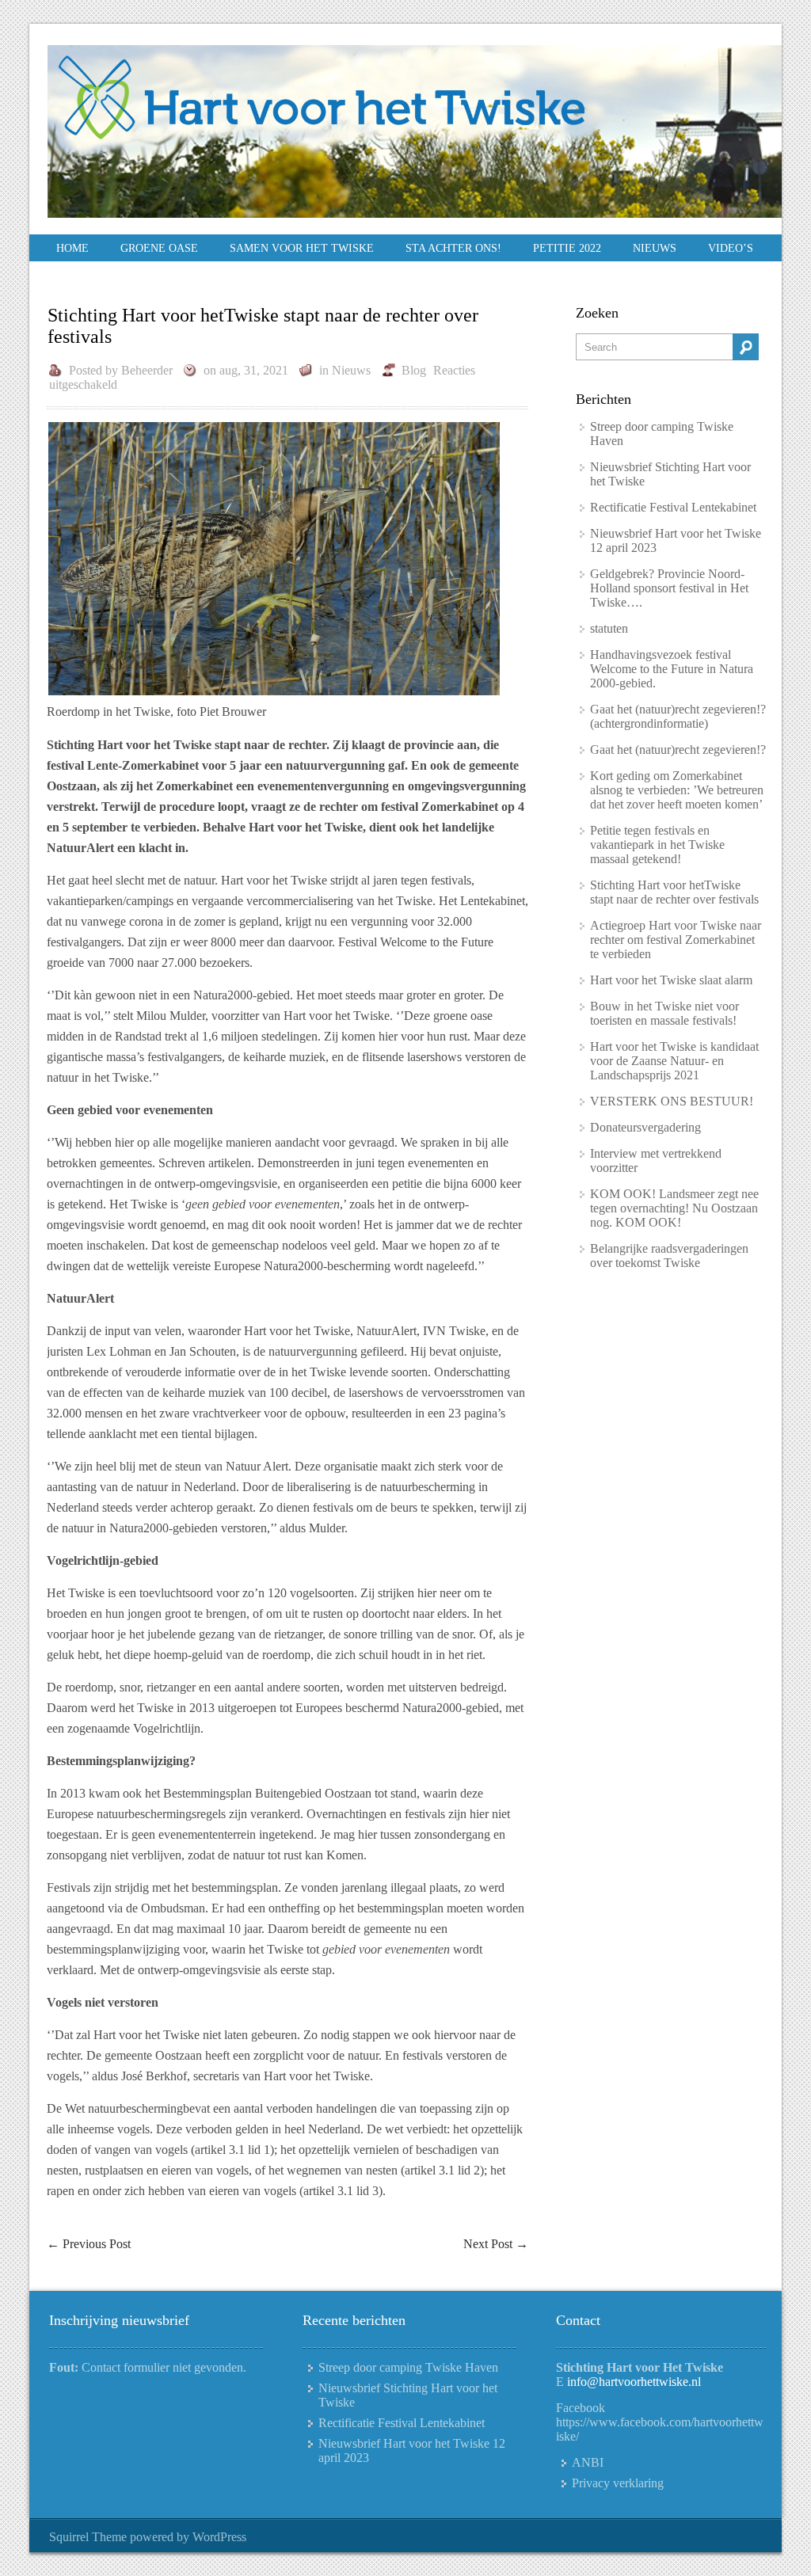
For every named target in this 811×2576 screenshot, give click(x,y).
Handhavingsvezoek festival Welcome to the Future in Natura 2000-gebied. (672, 669)
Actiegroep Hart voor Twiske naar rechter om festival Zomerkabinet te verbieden (676, 940)
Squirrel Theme (88, 2537)
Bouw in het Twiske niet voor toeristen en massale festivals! (664, 1013)
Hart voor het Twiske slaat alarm (671, 980)
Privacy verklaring (618, 2483)
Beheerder (147, 370)
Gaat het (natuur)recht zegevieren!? (678, 750)
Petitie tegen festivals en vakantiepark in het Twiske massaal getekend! (657, 845)
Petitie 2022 (567, 248)
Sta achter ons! (453, 248)
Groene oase (159, 248)
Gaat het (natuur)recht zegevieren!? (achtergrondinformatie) (678, 716)
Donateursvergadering (645, 1127)
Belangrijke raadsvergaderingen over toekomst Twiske (669, 1256)
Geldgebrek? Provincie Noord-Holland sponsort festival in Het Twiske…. (669, 588)
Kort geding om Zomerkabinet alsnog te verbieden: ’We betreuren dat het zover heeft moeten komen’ (677, 790)
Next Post (496, 2244)
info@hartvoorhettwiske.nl (634, 2382)
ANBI (588, 2462)
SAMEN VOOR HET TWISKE (302, 248)
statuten (609, 628)
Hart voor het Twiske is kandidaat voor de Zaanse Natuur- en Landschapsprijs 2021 (674, 1061)
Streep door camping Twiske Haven (408, 2367)
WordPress (219, 2537)
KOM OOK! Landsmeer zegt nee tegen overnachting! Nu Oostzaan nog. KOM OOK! (674, 1208)
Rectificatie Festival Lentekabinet (673, 507)
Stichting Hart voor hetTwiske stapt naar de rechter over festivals (674, 892)
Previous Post (89, 2244)
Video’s (731, 248)
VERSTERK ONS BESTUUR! (672, 1101)
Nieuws (655, 248)
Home (72, 248)
